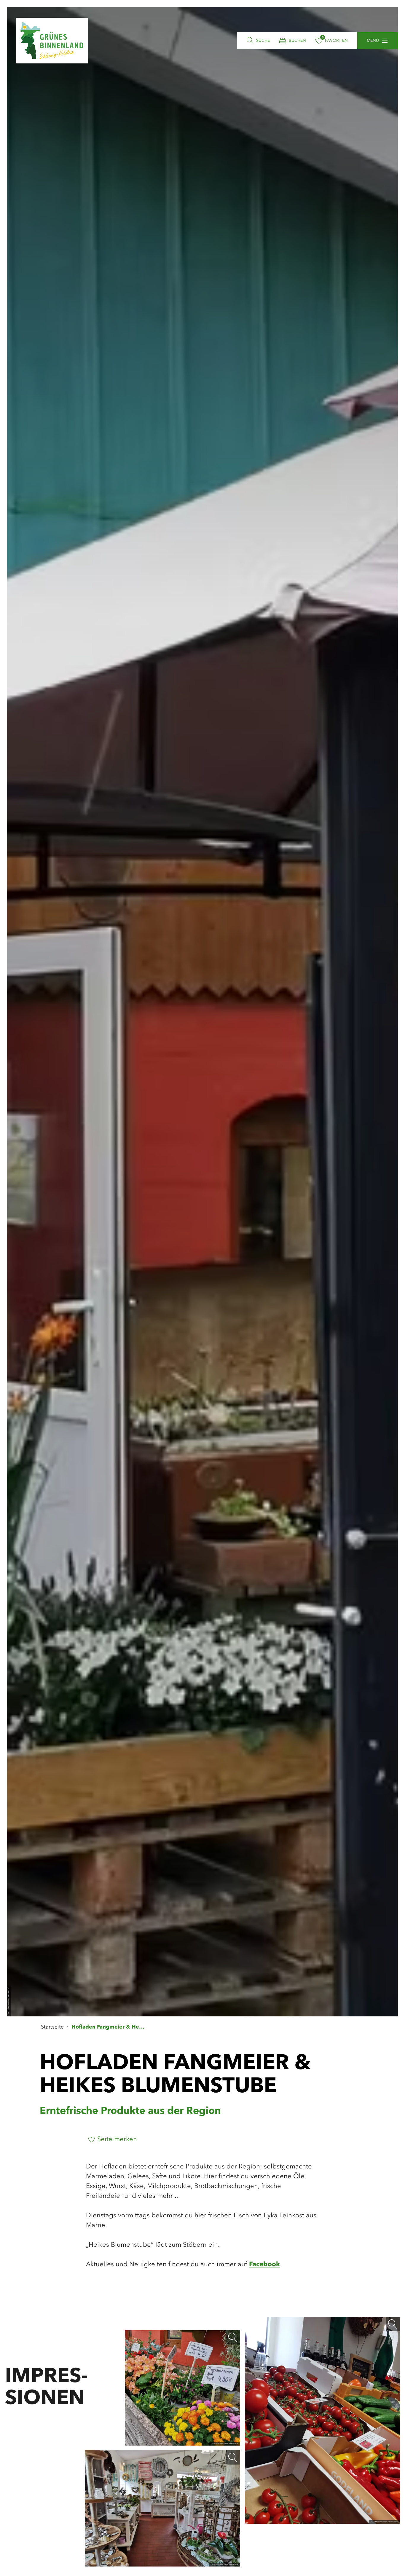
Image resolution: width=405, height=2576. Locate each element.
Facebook (264, 2264)
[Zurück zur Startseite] (52, 41)
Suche (263, 41)
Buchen (297, 41)
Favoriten (336, 41)
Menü (373, 41)
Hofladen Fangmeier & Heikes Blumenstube (109, 2027)
